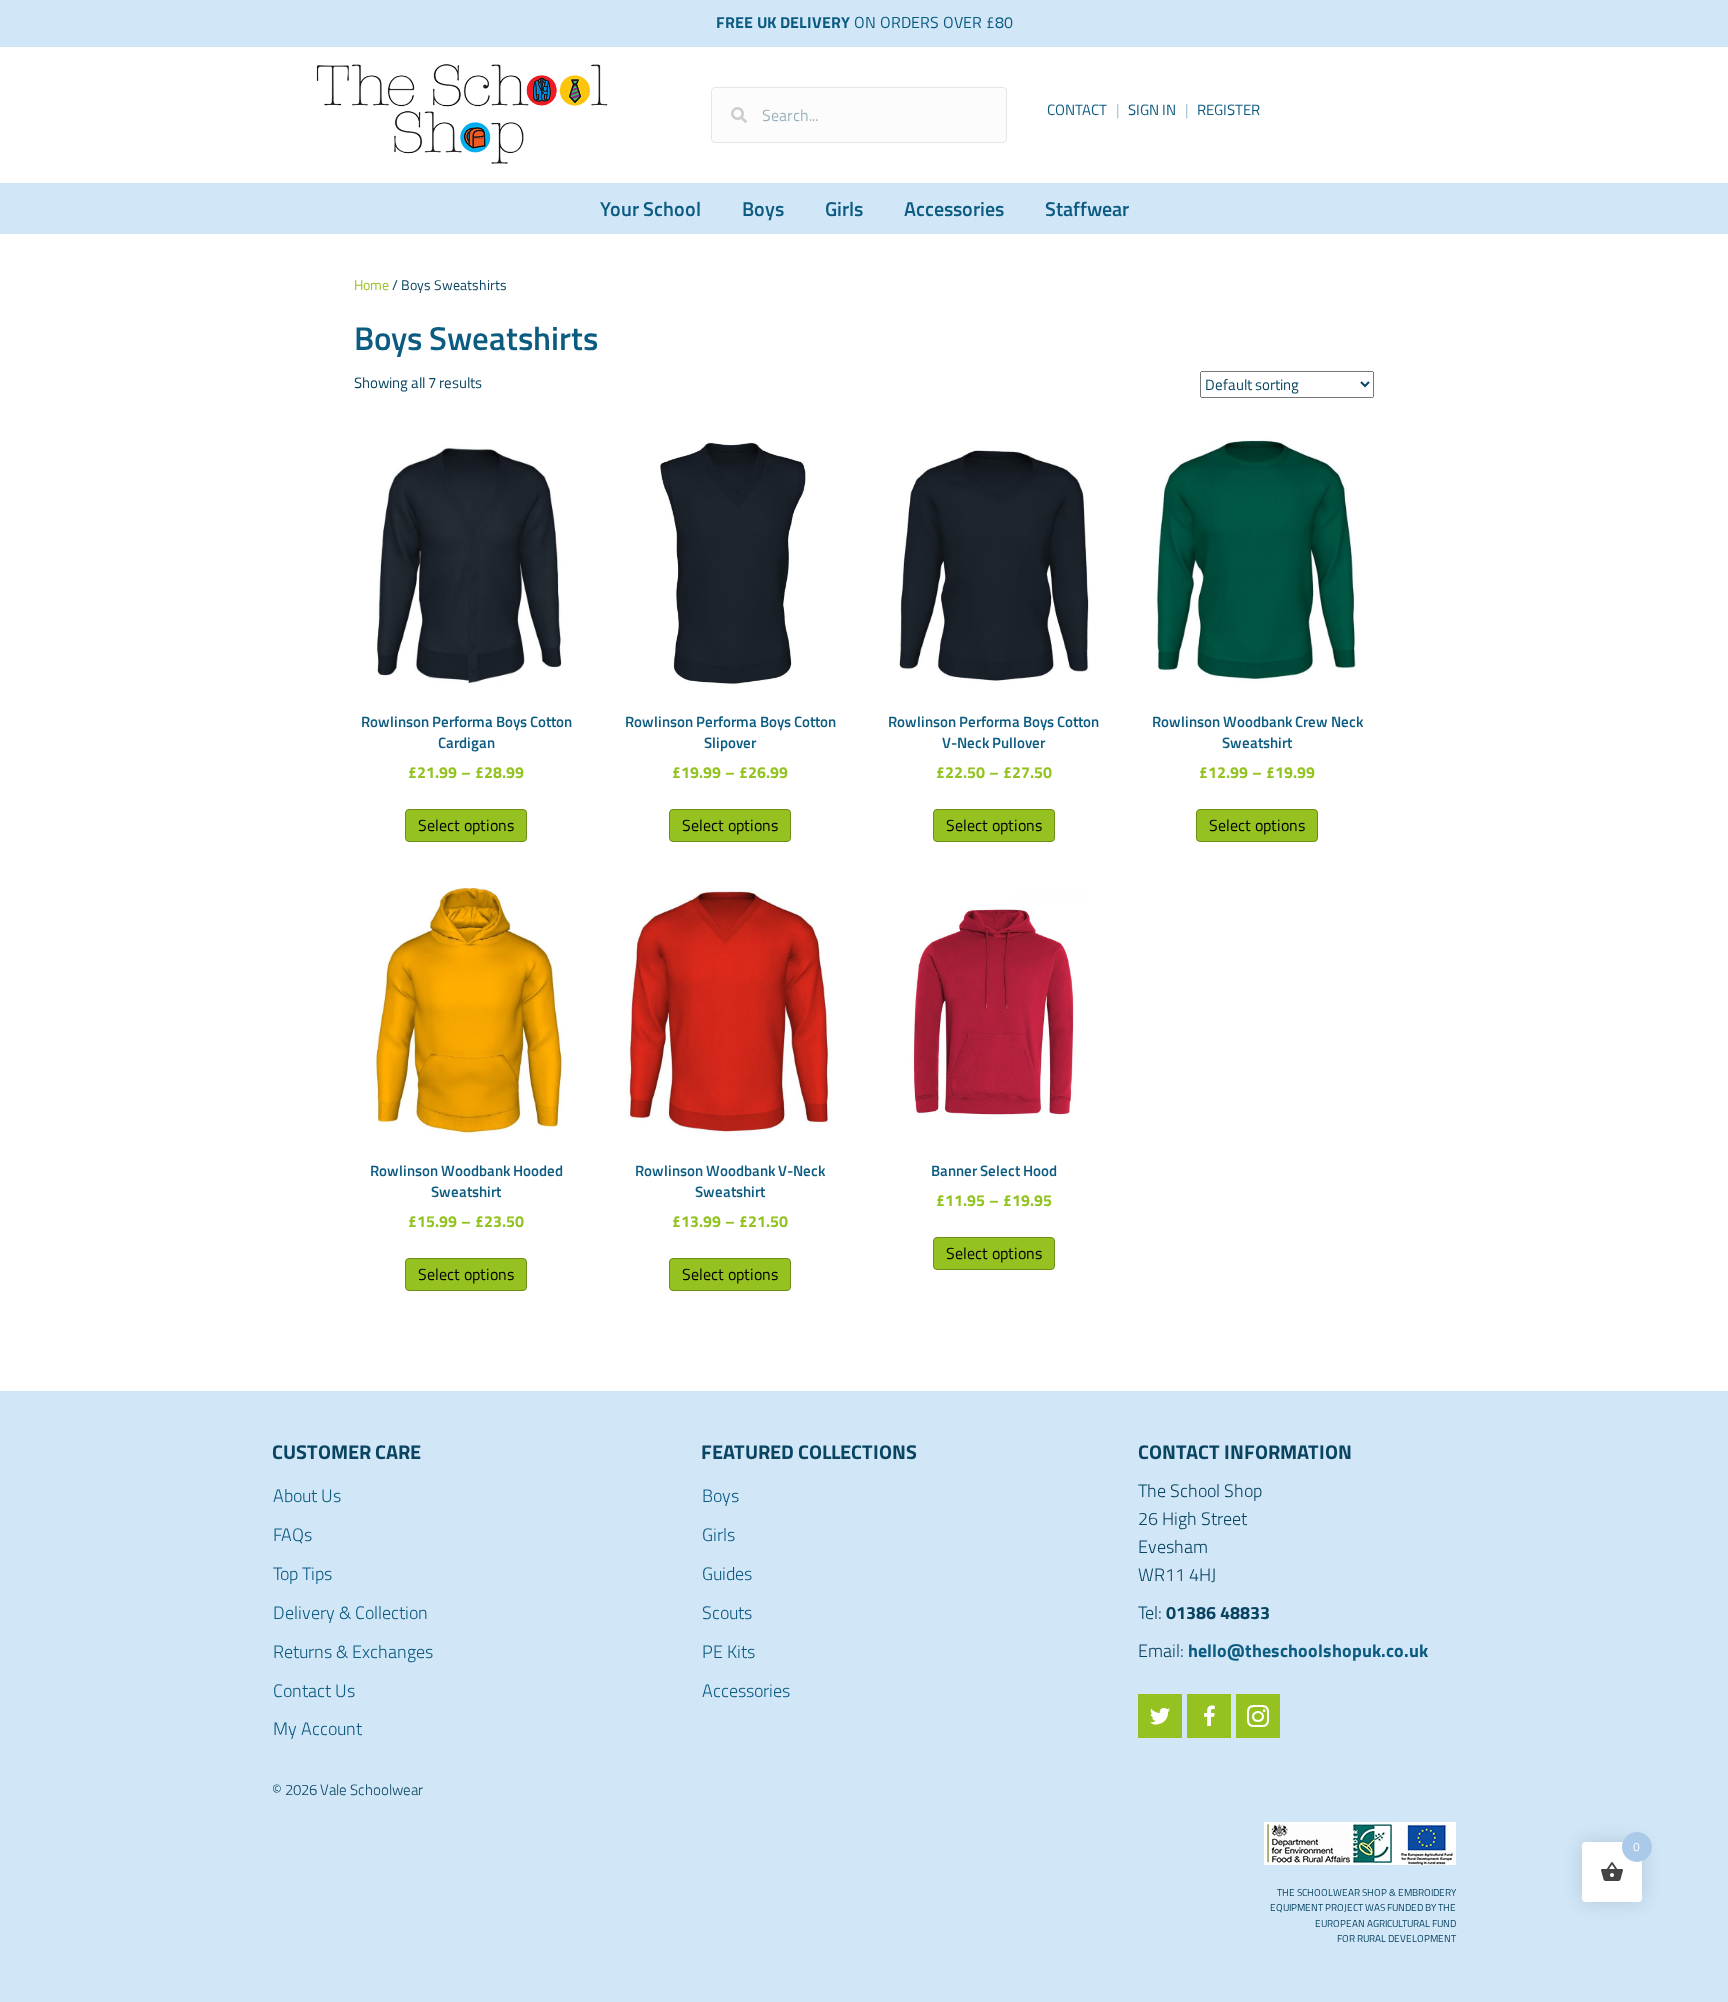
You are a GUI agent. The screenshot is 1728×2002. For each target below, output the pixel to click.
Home (371, 284)
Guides (727, 1573)
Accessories (954, 208)
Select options (466, 825)
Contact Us (314, 1690)
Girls (844, 208)
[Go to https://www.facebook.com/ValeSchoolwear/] (1209, 1716)
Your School (650, 208)
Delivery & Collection (350, 1612)
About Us (307, 1495)
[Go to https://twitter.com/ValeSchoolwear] (1160, 1716)
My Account (317, 1728)
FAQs (292, 1534)
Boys (763, 208)
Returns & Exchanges (353, 1651)
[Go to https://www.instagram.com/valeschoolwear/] (1258, 1716)
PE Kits (728, 1651)
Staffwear (1087, 208)
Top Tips (302, 1573)
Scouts (727, 1612)
